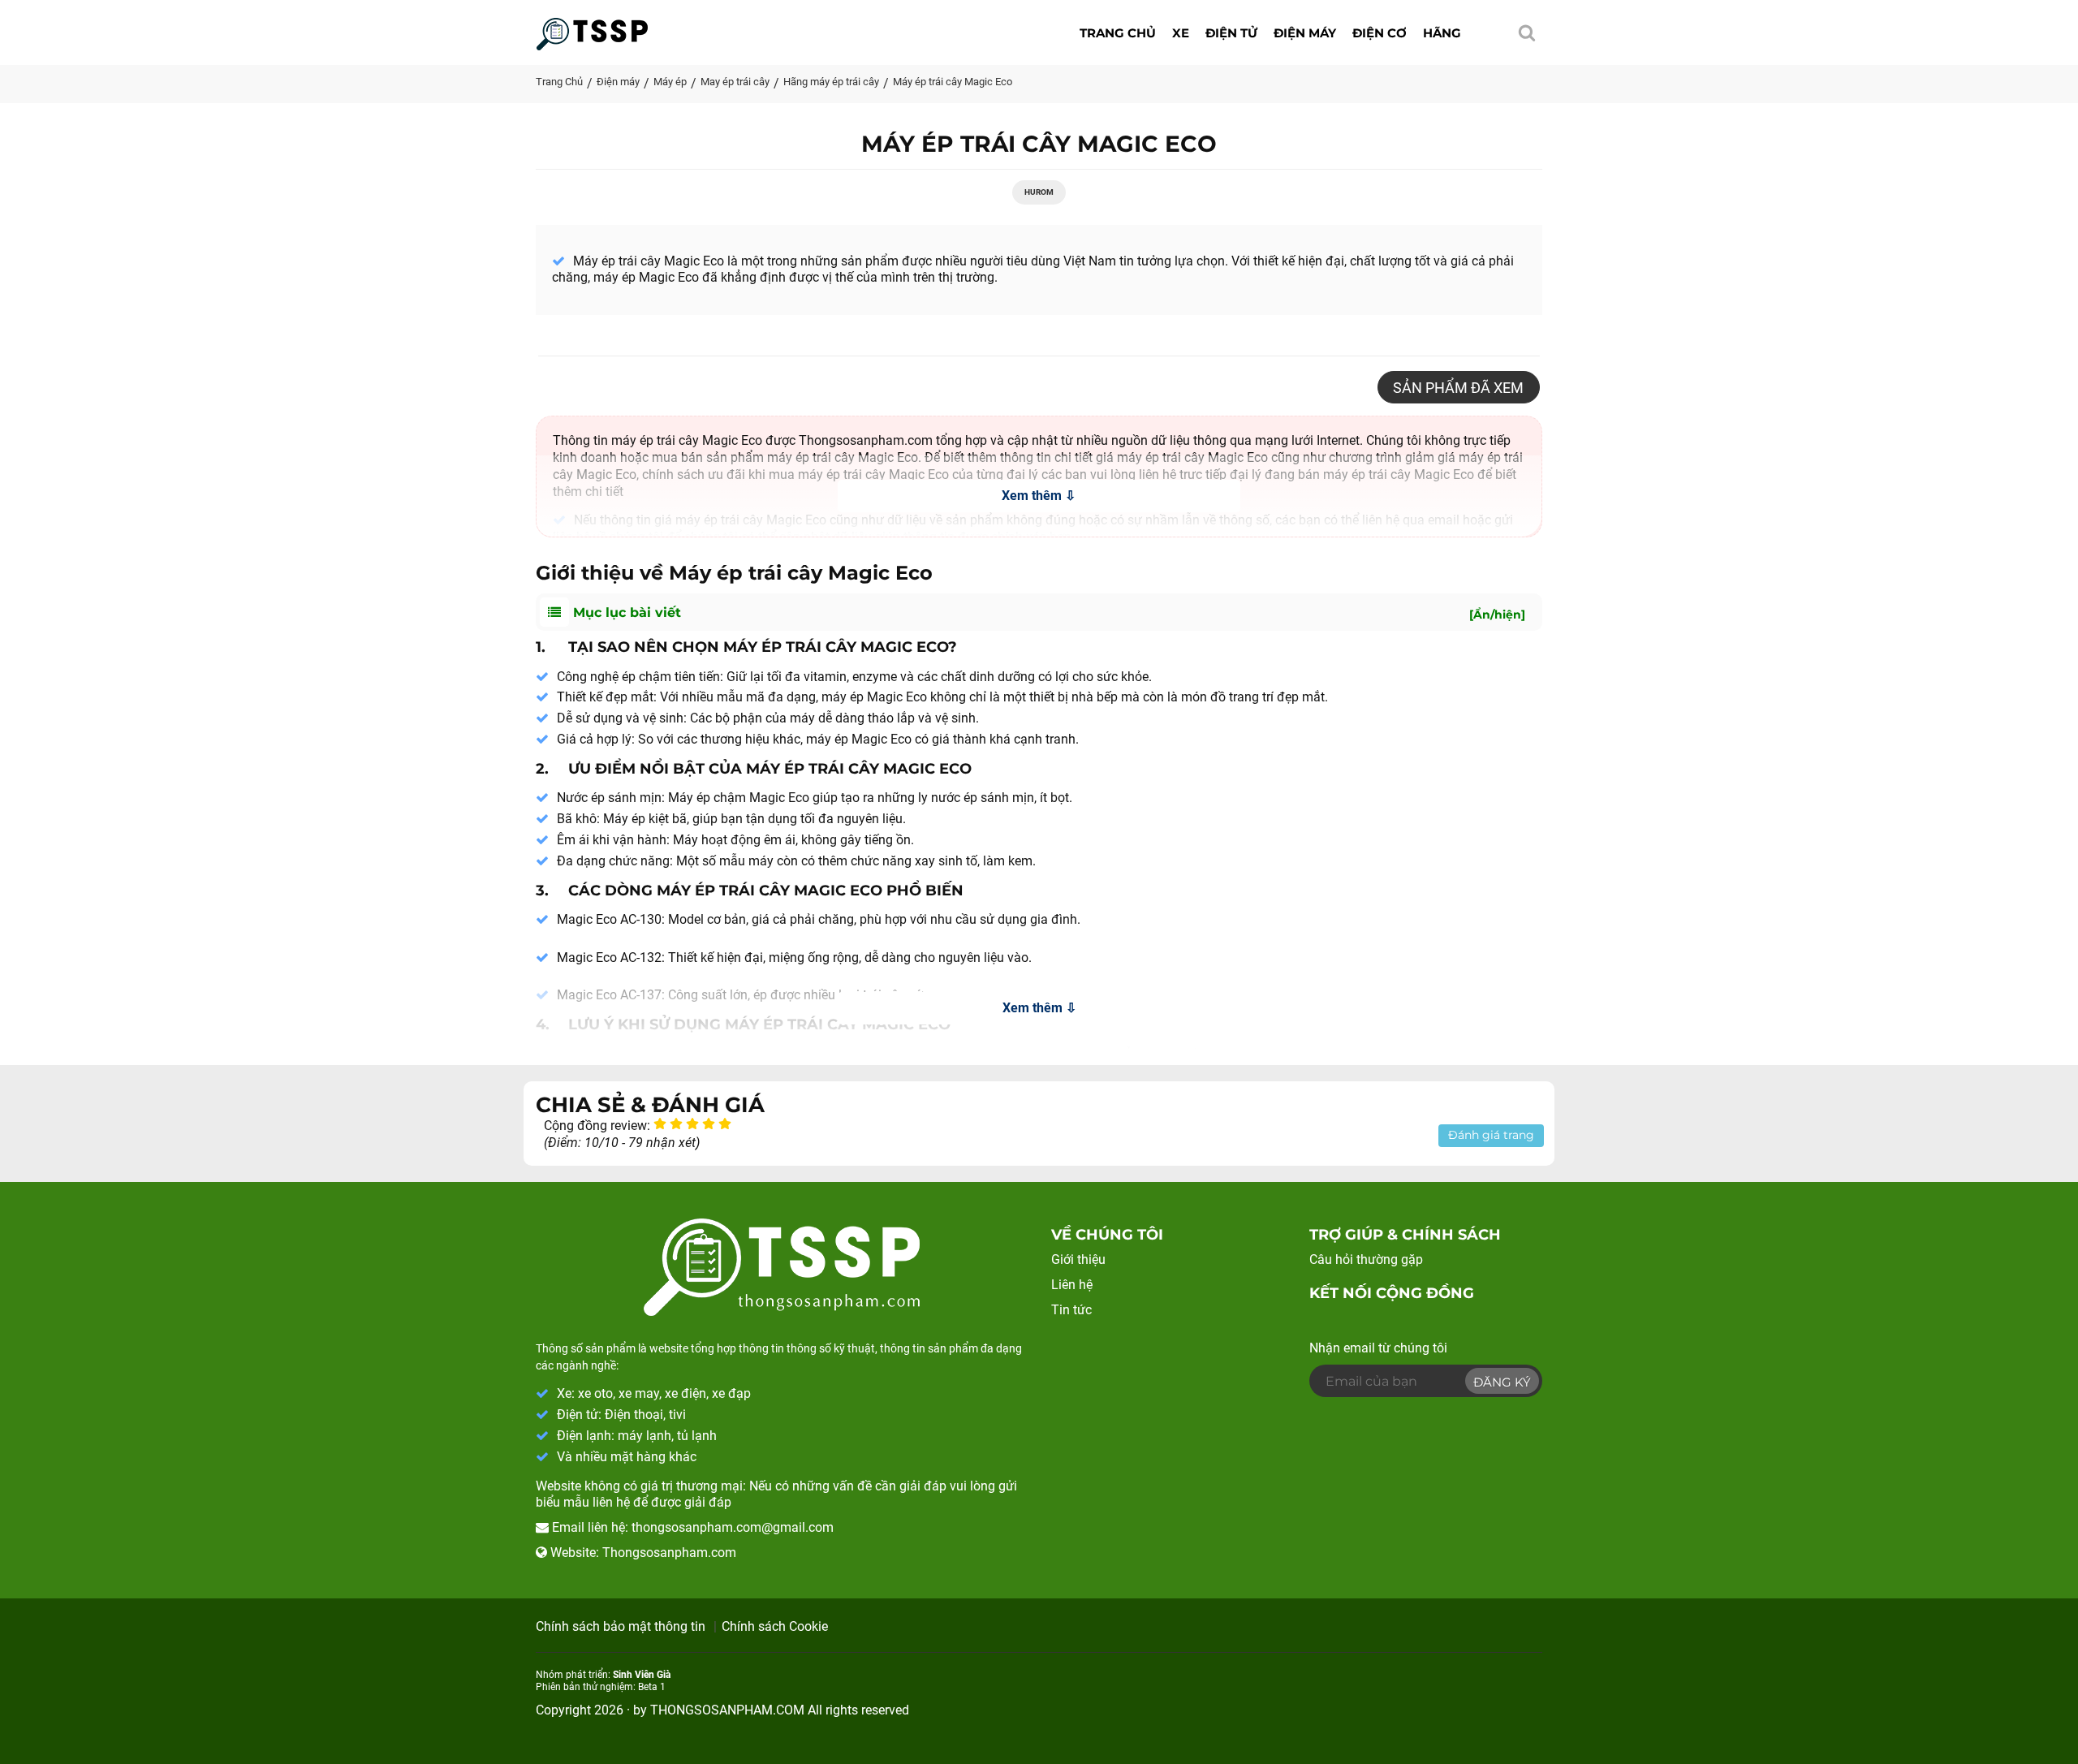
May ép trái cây (735, 82)
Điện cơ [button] (1380, 33)
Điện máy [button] (1305, 33)
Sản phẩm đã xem (1458, 388)
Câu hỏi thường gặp (1366, 1259)
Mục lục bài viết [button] (1047, 613)
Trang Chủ (559, 82)
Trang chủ (1118, 33)
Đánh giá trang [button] (1491, 1135)
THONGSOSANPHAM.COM (727, 1710)
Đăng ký (1502, 1382)
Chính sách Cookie (775, 1626)
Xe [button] (1181, 33)
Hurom (1039, 192)
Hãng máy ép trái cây (831, 82)
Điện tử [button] (1231, 33)
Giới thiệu (1078, 1259)
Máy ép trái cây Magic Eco (953, 82)
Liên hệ (1072, 1285)
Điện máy (618, 82)
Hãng (1442, 33)
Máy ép (670, 82)
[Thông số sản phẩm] (592, 29)
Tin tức (1071, 1310)
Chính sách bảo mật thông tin (621, 1626)
